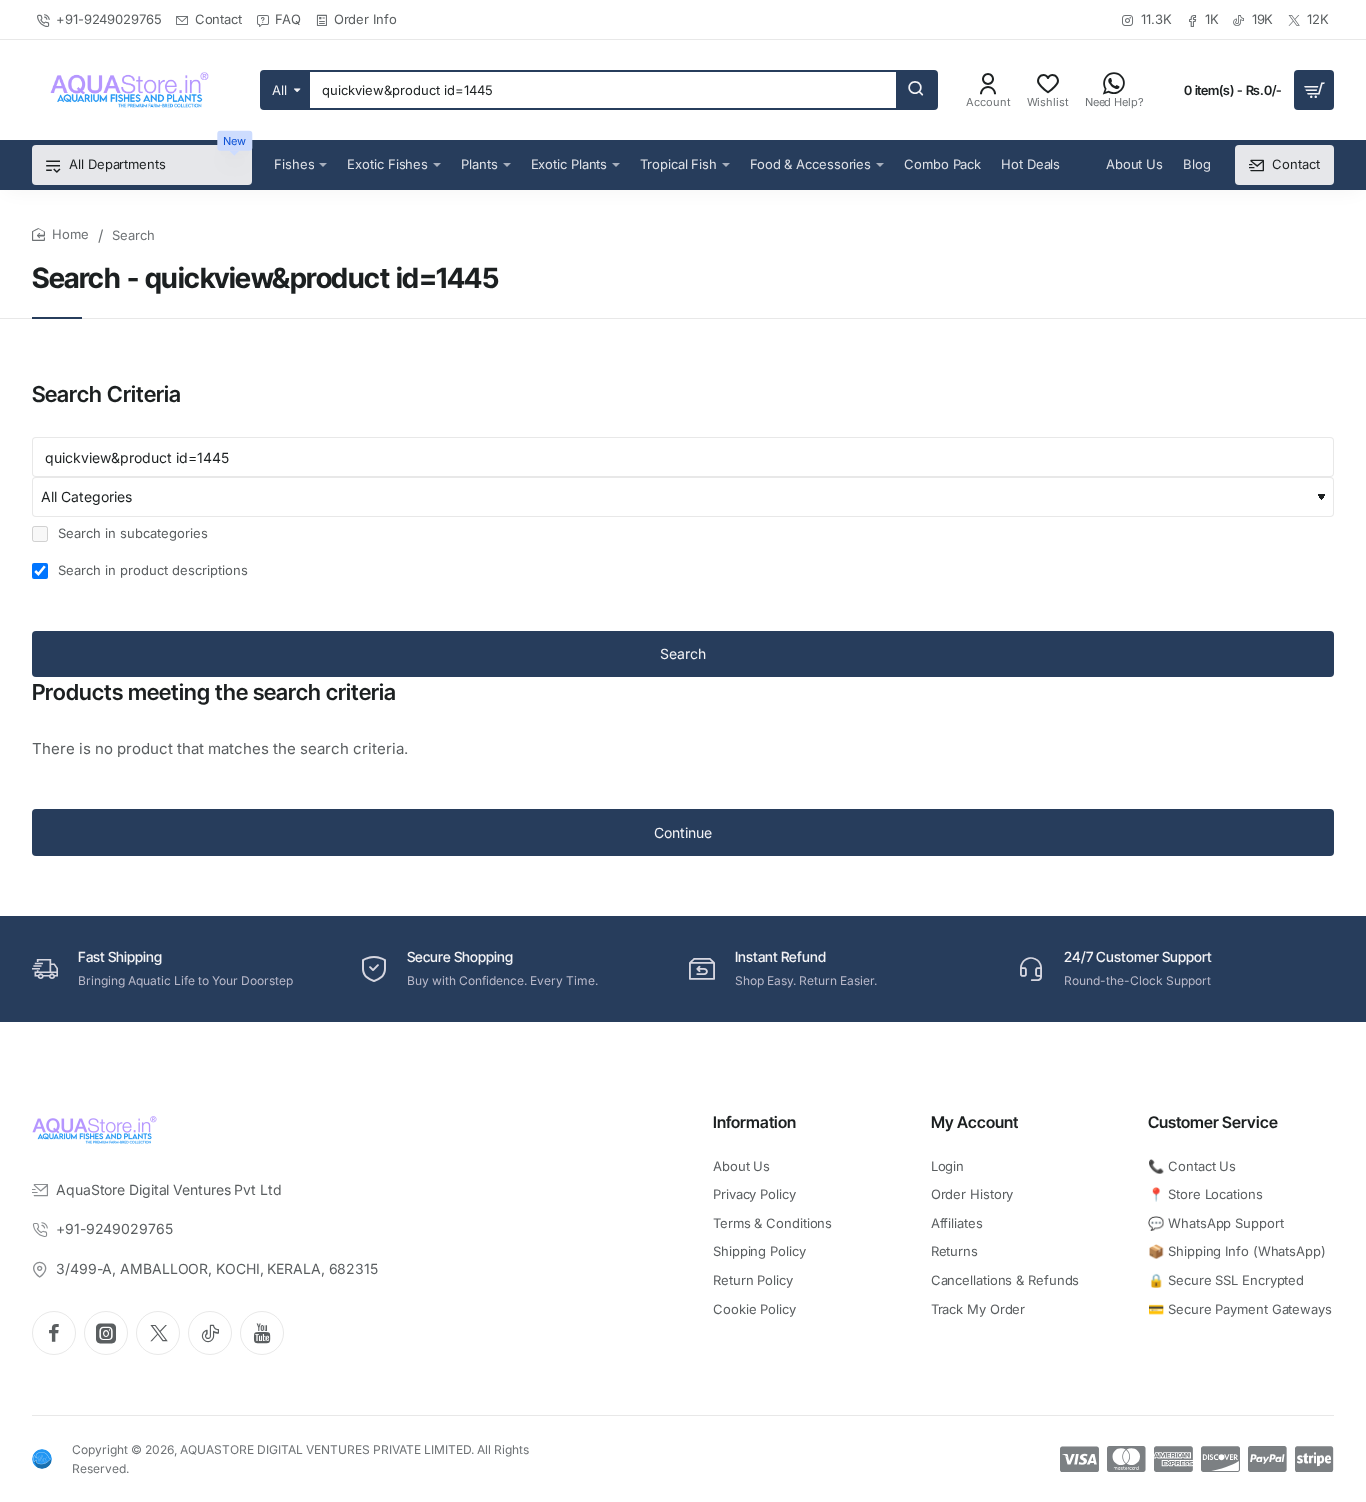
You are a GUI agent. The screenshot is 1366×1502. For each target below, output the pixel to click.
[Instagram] (106, 1333)
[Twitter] (158, 1333)
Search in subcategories (131, 533)
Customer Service (1213, 1122)
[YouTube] (262, 1333)
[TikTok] (210, 1333)
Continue (683, 832)
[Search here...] (916, 90)
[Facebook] (54, 1333)
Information (754, 1122)
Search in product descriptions (151, 570)
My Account (974, 1122)
